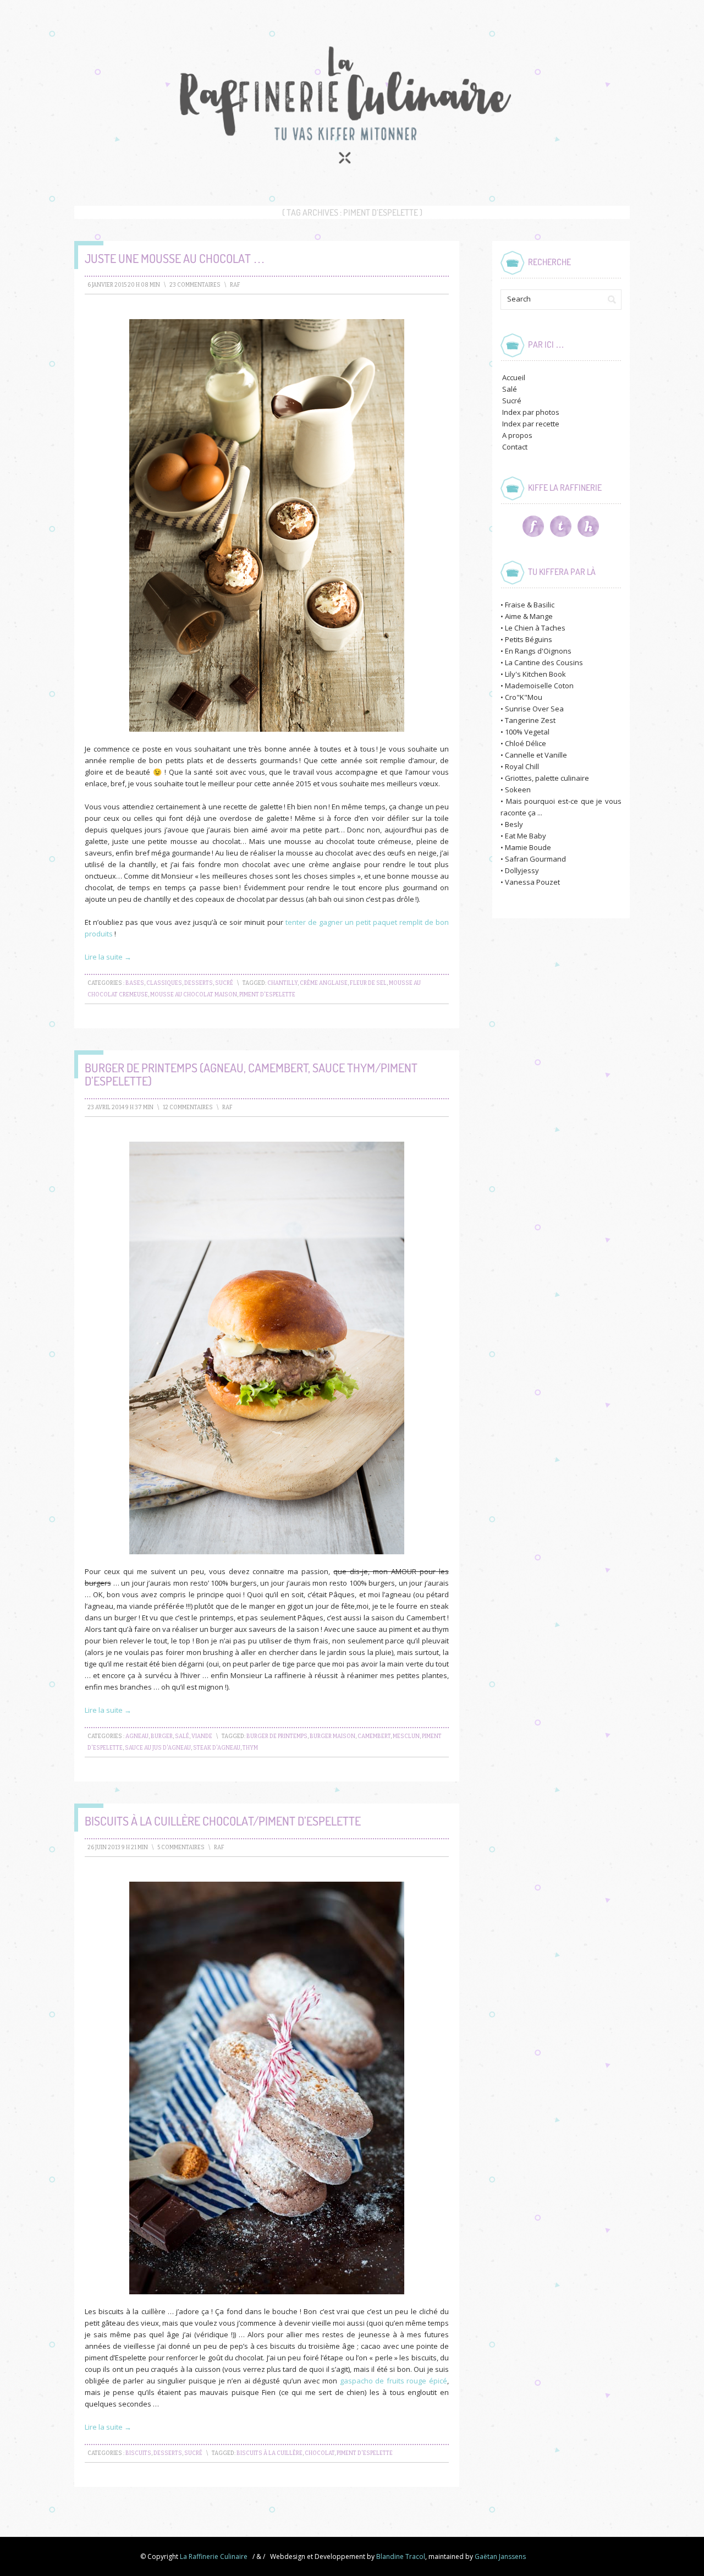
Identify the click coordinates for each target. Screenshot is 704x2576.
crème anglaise (324, 983)
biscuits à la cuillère (269, 2453)
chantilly (282, 983)
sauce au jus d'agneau (158, 1748)
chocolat (320, 2453)
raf (235, 285)
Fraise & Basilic (530, 605)
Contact (515, 447)
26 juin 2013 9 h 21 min (118, 1848)
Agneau (137, 1736)
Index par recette (531, 424)
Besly (514, 824)
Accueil (514, 377)
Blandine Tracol (401, 2556)
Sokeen (518, 790)
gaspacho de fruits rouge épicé (394, 2381)
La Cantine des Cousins (544, 662)
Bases (135, 983)
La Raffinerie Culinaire (214, 2556)
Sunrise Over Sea (534, 709)
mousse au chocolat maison (194, 995)
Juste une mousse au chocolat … (175, 258)
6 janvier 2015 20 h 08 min (124, 285)
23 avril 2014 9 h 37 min (120, 1108)
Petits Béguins (529, 639)
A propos (517, 435)
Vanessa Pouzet (532, 882)
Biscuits (138, 2453)
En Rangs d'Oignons (538, 651)
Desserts (199, 983)
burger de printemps (277, 1736)
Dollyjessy (522, 870)
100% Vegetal (527, 732)
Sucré (224, 983)
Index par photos (531, 412)
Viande (202, 1736)
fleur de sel (368, 983)
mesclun (406, 1736)
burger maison (332, 1736)
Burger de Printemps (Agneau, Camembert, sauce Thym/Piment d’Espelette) (251, 1074)
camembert (374, 1736)
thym (250, 1748)
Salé (182, 1736)
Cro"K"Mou (524, 697)
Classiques (164, 983)
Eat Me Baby (526, 836)
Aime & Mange (529, 616)
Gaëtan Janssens (500, 2556)
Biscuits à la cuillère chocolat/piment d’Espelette (223, 1821)
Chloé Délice (526, 743)
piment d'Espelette (267, 995)
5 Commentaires (181, 1848)
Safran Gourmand (535, 859)
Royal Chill (522, 766)
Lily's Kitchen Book (535, 674)
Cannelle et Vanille (536, 755)
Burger (162, 1736)
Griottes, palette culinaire (547, 778)
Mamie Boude (528, 847)
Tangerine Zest (530, 720)
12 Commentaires (188, 1108)
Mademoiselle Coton (539, 686)
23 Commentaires (195, 285)
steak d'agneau (217, 1748)
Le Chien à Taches (535, 628)
